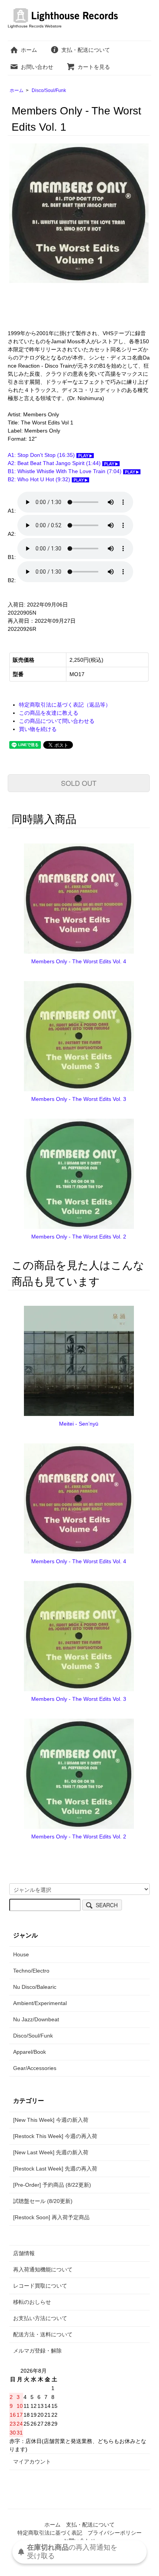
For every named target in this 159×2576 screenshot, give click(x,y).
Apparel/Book (30, 2052)
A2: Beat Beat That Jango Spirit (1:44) (55, 463)
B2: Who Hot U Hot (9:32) (40, 479)
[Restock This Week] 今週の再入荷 (55, 2136)
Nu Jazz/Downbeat (36, 2019)
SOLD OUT (79, 783)
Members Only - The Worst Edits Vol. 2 (79, 1237)
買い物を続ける (38, 729)
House (21, 1954)
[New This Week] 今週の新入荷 (51, 2120)
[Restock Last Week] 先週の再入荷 (55, 2169)
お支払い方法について (40, 2318)
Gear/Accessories (35, 2068)
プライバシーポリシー (115, 2533)
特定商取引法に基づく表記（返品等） (65, 705)
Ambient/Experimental (40, 2003)
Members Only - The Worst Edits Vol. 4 (79, 961)
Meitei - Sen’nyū (79, 1424)
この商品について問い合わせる (57, 721)
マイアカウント (32, 2462)
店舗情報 (24, 2253)
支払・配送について (86, 50)
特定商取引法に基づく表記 (50, 2533)
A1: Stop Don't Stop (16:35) (42, 455)
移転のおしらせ (32, 2302)
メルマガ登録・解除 (37, 2351)
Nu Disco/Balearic (35, 1987)
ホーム (29, 50)
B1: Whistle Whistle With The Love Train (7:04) (65, 471)
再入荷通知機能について (43, 2269)
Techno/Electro (31, 1971)
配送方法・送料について (43, 2334)
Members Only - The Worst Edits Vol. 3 (79, 1099)
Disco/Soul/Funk (49, 90)
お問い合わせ (37, 67)
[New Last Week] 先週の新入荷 (51, 2152)
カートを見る (94, 67)
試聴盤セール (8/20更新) (43, 2201)
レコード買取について (40, 2286)
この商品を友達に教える (49, 713)
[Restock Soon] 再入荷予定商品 (51, 2217)
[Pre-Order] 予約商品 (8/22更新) (52, 2185)
